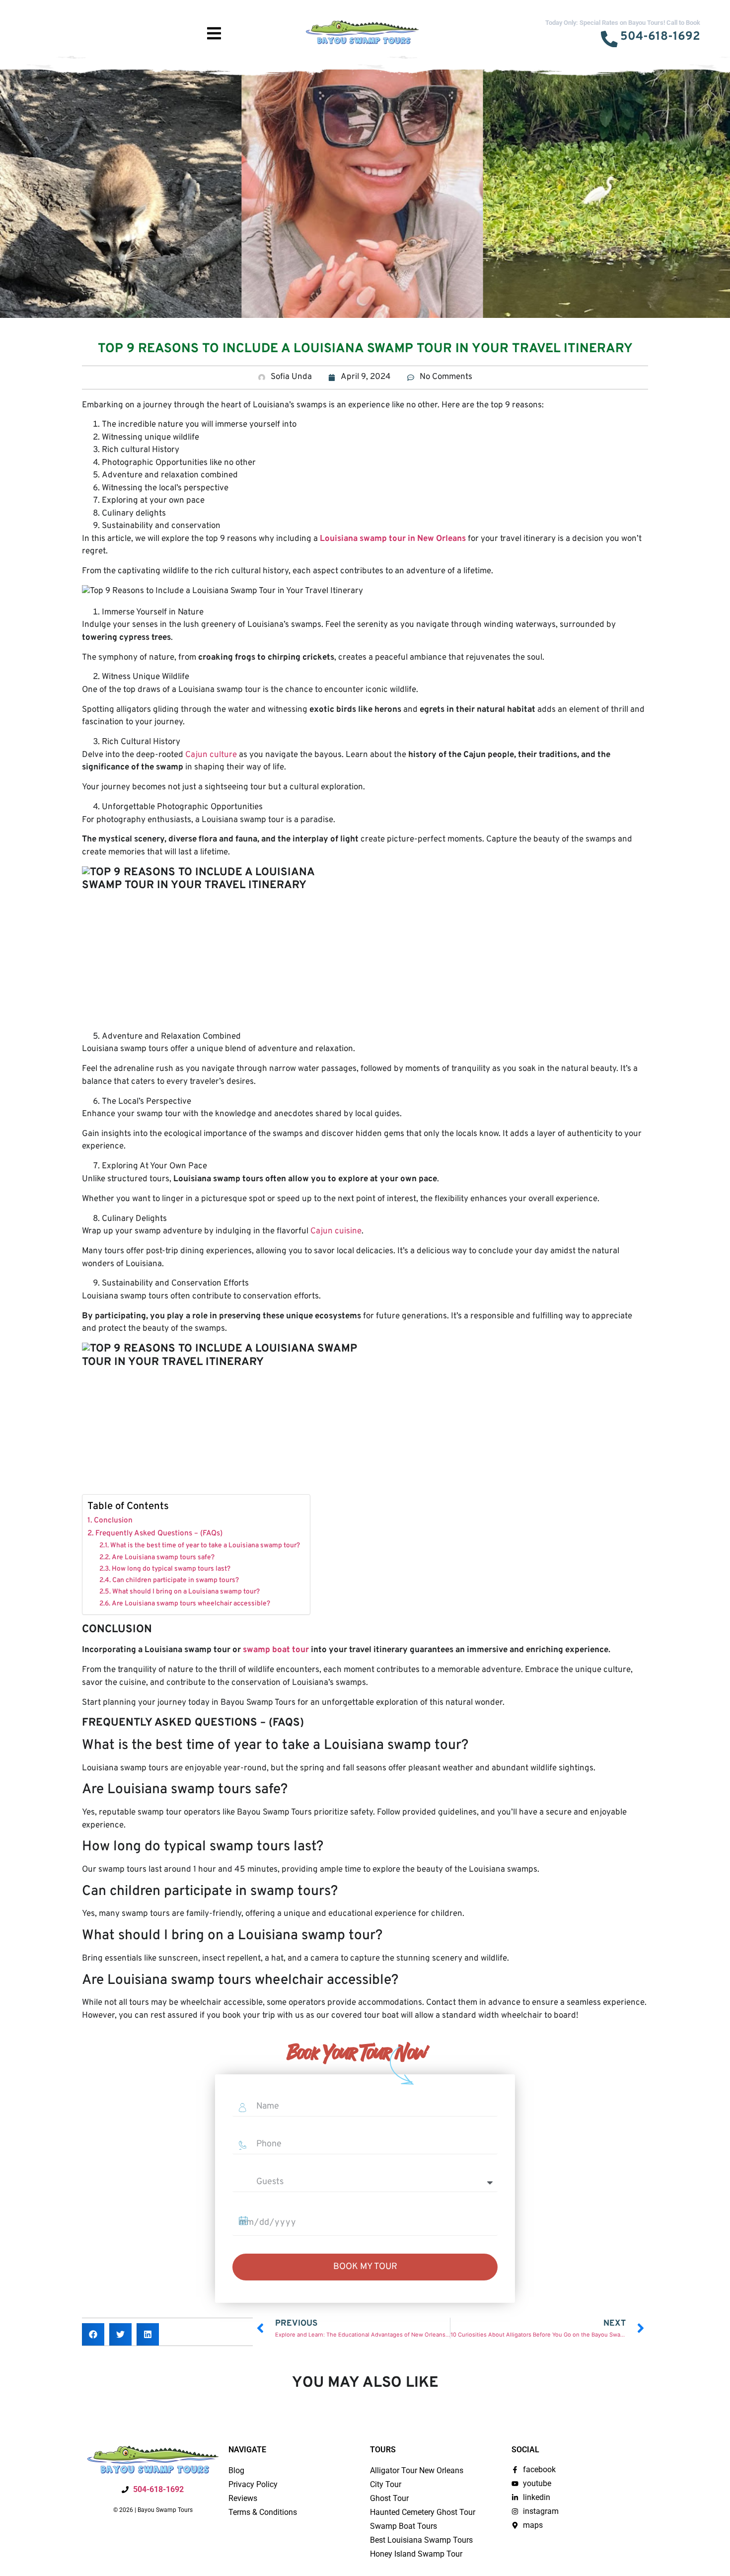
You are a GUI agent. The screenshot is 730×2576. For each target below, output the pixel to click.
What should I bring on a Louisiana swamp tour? (186, 1592)
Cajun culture (211, 755)
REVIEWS (167, 22)
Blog (236, 2470)
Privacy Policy (253, 2484)
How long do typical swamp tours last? (171, 1569)
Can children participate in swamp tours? (176, 1580)
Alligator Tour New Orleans (417, 2470)
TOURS (119, 22)
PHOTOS (73, 22)
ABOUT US (27, 35)
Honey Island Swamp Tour (416, 2554)
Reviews (243, 2498)
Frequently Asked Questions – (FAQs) (159, 1533)
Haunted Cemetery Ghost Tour (423, 2512)
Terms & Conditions (263, 2512)
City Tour (386, 2484)
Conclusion (113, 1520)
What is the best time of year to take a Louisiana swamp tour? (205, 1546)
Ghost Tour (389, 2498)
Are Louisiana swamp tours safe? (163, 1557)
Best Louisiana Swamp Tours (421, 2540)
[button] (93, 2334)
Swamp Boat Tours (403, 2526)
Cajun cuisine (336, 1231)
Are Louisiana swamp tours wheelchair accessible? (191, 1604)
